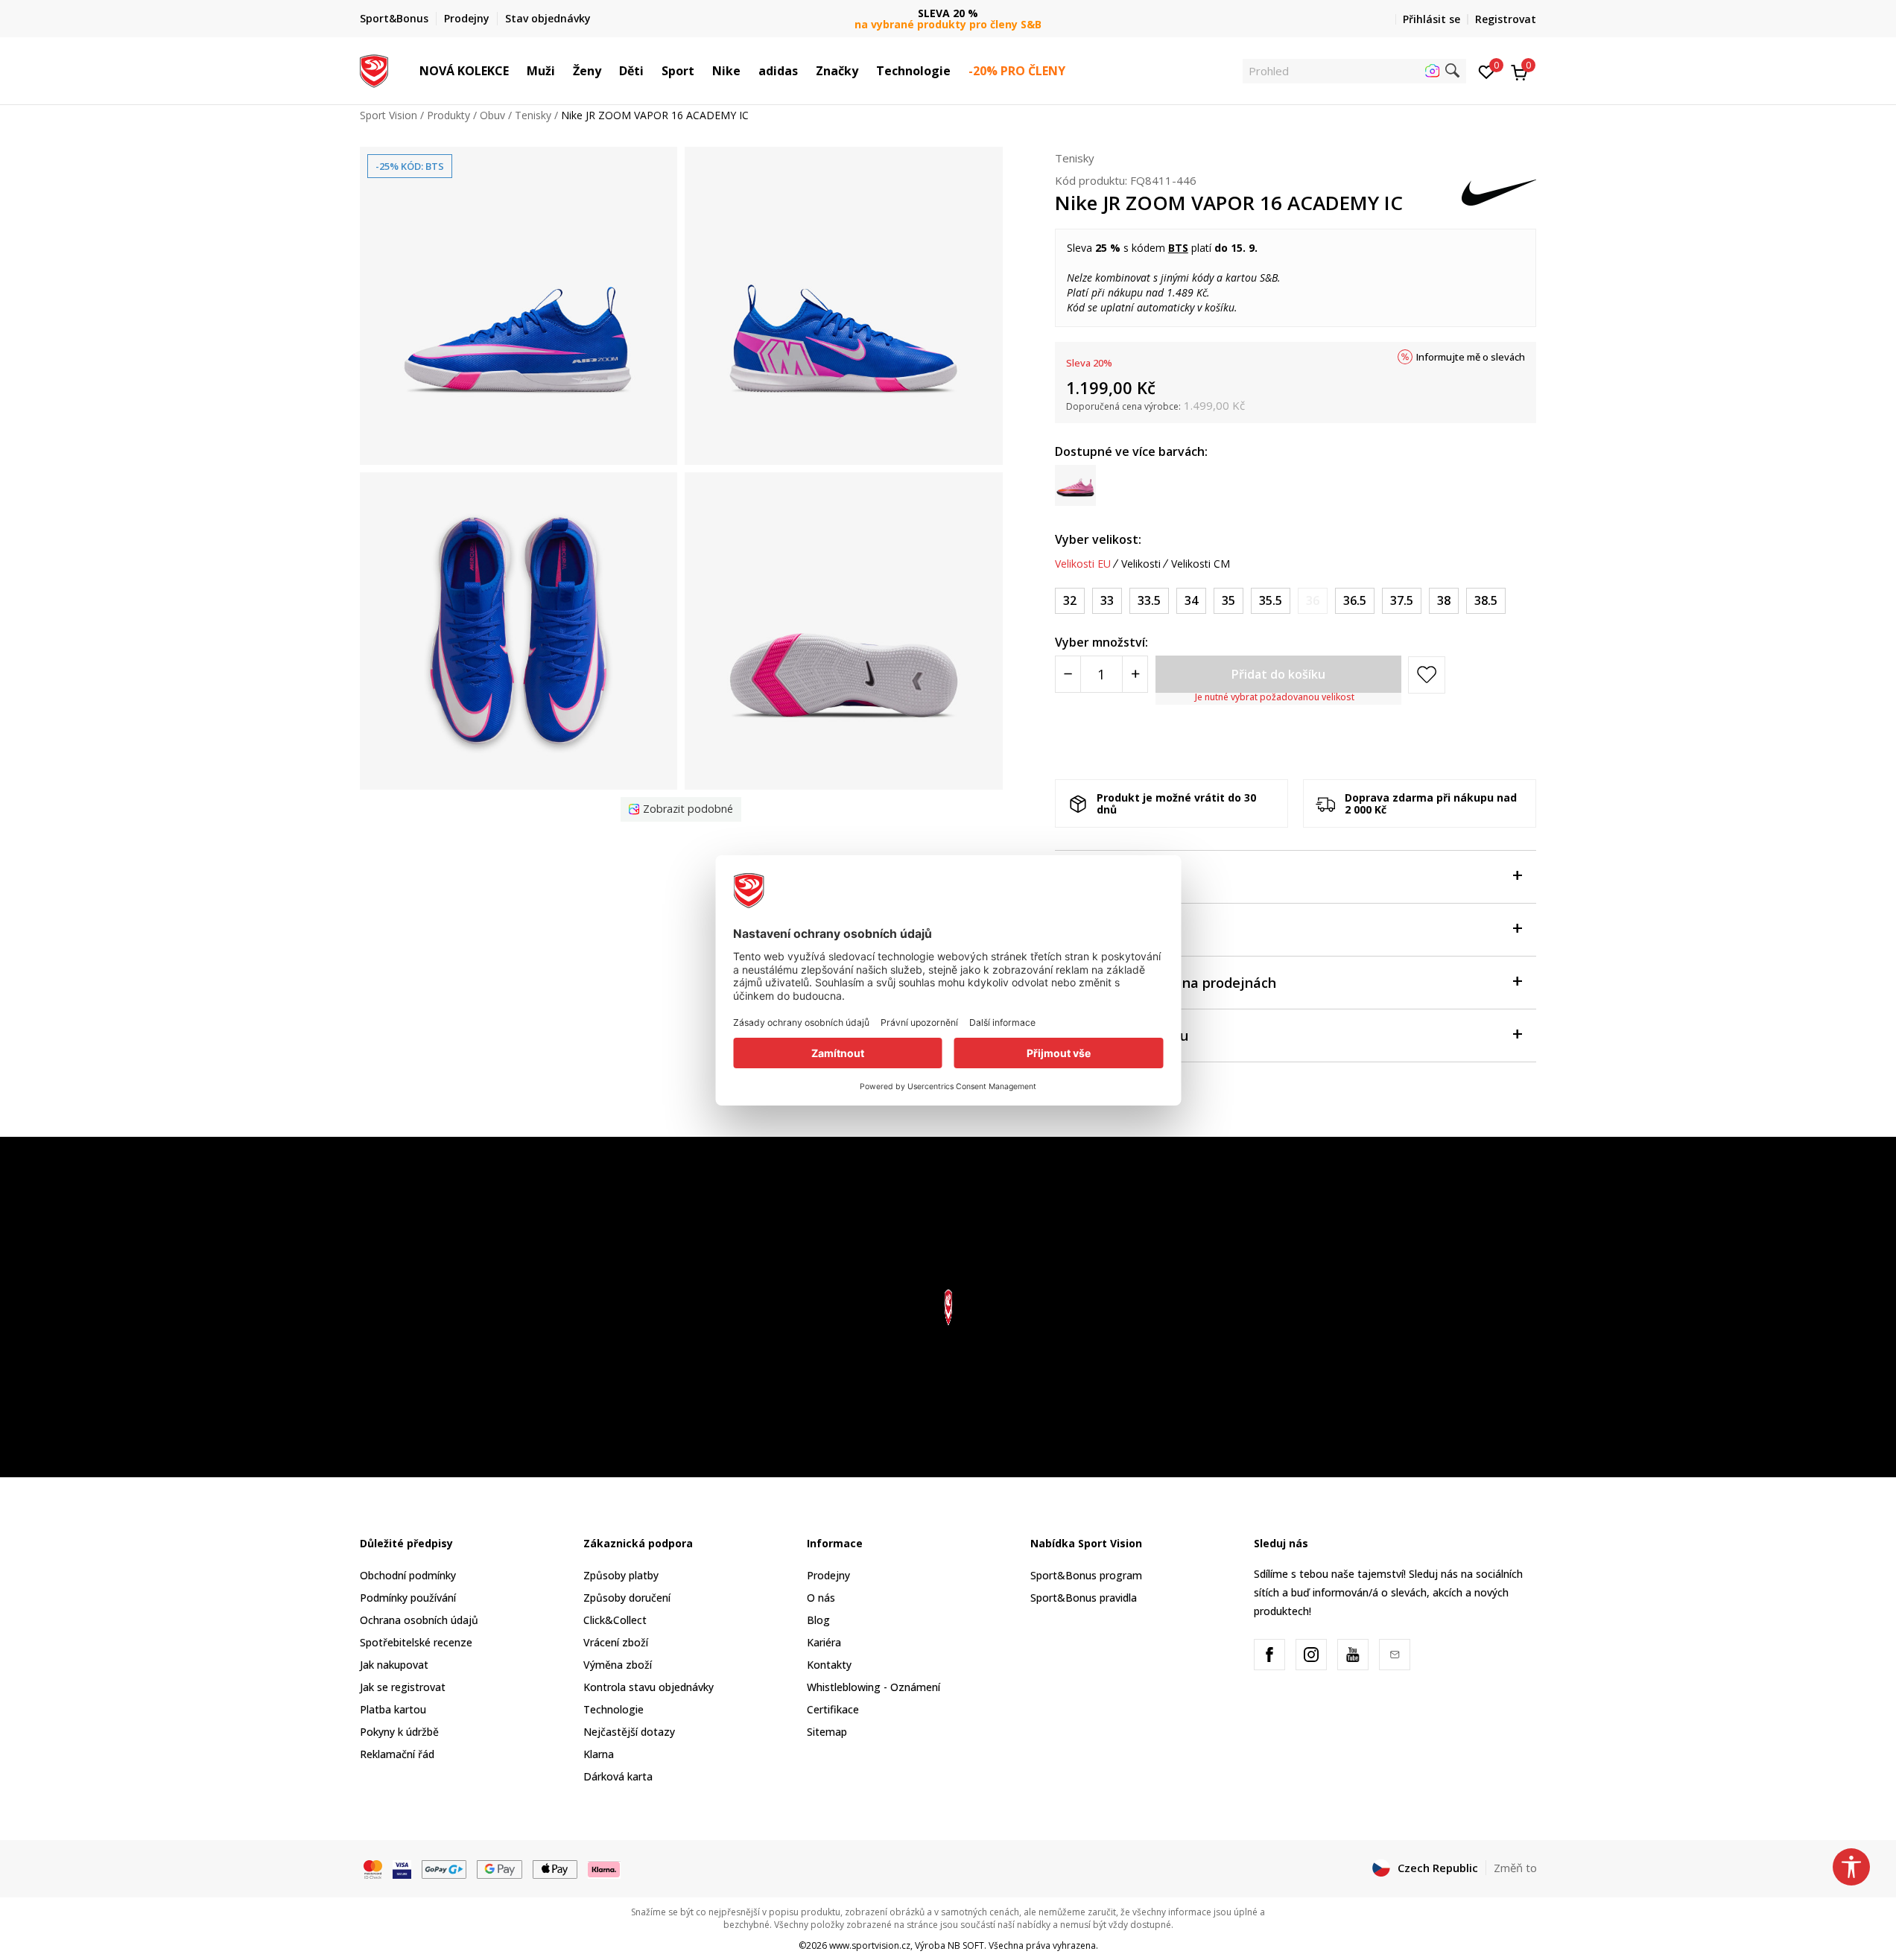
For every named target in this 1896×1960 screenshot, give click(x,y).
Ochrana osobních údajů (419, 1620)
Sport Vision (389, 115)
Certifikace (833, 1709)
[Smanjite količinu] (1068, 674)
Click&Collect (615, 1620)
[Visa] (402, 1868)
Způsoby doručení (627, 1598)
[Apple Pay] (555, 1868)
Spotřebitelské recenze (416, 1642)
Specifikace (1092, 930)
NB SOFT (966, 1945)
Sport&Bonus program (1086, 1575)
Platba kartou (393, 1709)
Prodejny (828, 1575)
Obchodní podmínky (408, 1575)
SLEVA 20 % (948, 13)
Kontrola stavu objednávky (649, 1687)
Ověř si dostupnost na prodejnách (1166, 983)
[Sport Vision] (374, 69)
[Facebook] (1269, 1655)
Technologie (613, 1709)
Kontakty (829, 1665)
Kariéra (824, 1642)
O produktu (1092, 877)
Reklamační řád (397, 1754)
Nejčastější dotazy (629, 1732)
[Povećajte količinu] (1135, 674)
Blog (818, 1620)
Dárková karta (618, 1776)
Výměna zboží (618, 1665)
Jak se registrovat (403, 1687)
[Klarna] (604, 1868)
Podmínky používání (408, 1598)
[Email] (1395, 1655)
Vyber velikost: (1098, 539)
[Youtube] (1353, 1655)
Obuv (492, 115)
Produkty (448, 115)
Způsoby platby (621, 1575)
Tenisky (533, 115)
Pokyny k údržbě (399, 1732)
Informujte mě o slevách (1471, 357)
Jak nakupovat (394, 1665)
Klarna (599, 1754)
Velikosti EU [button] (1083, 564)
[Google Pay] (500, 1868)
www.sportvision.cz (870, 1945)
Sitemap (827, 1732)
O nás (821, 1598)
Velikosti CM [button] (1201, 564)
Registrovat (1506, 19)
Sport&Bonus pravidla (1084, 1598)
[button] (516, 71)
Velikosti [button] (1141, 564)
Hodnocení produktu (1122, 1035)
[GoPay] (444, 1868)
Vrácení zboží (616, 1642)
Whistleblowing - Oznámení (874, 1687)
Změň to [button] (1515, 1868)
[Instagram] (1311, 1655)
